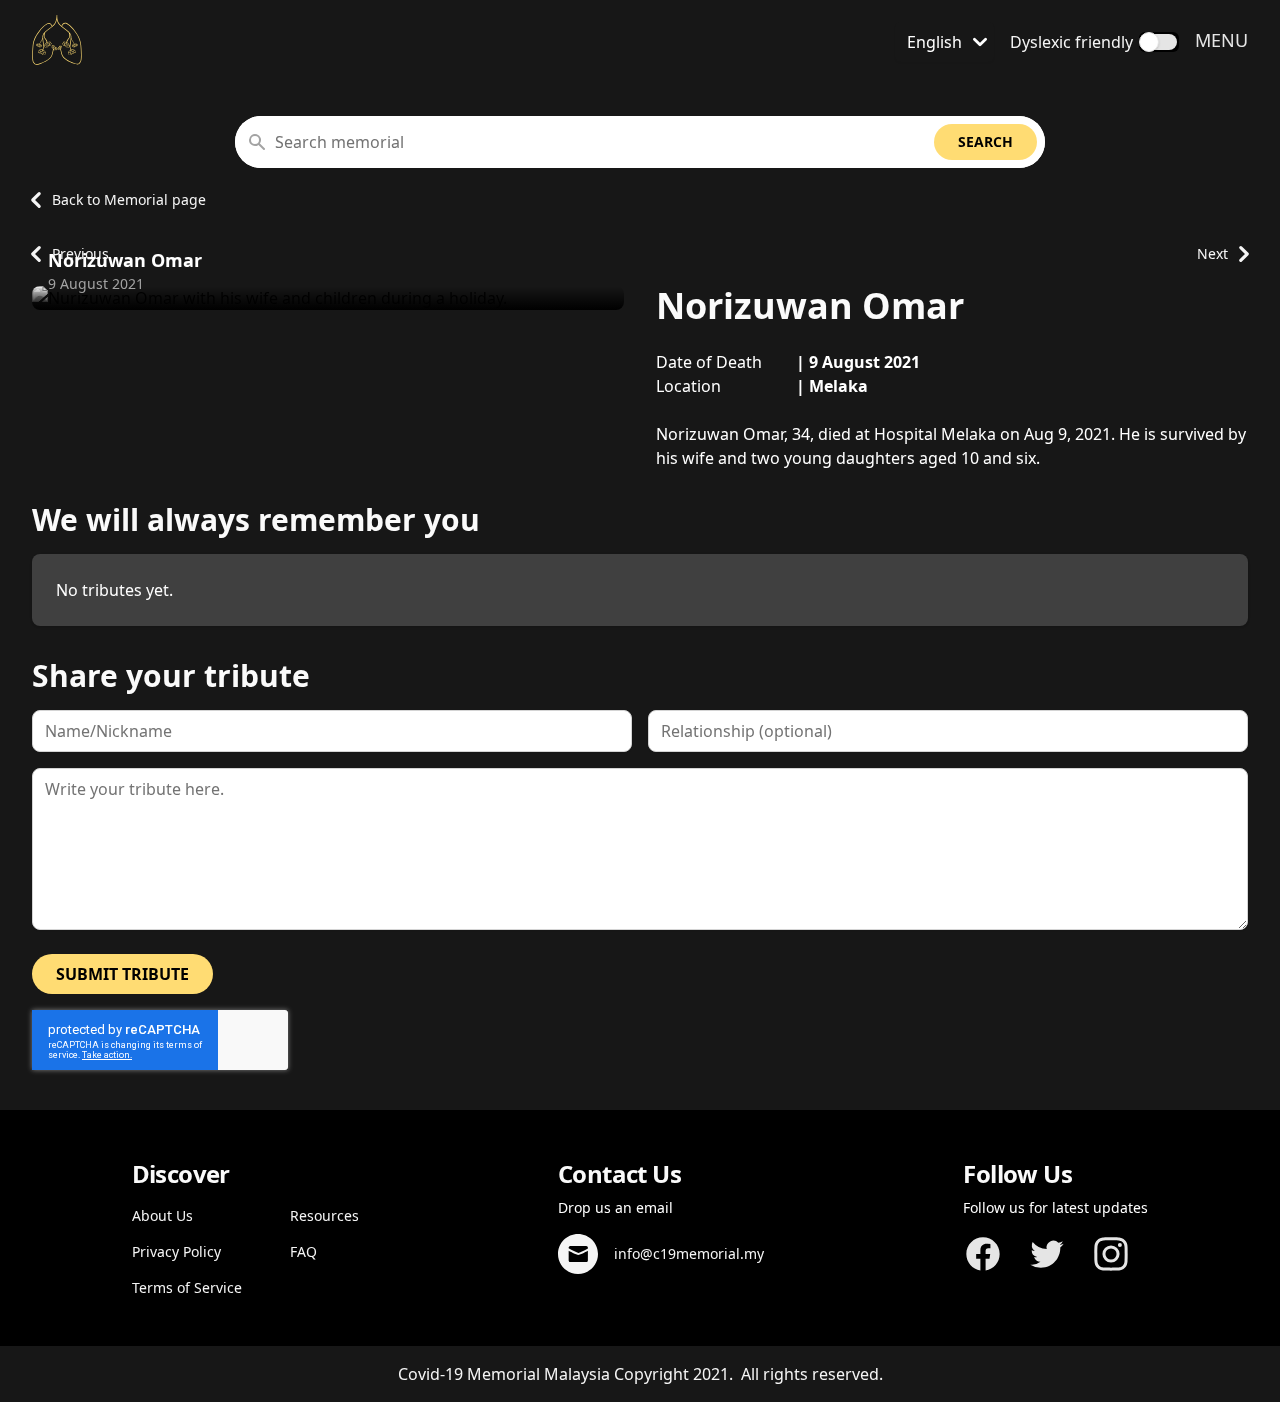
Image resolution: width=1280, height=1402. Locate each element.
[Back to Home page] (57, 40)
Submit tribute (122, 974)
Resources (324, 1215)
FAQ (303, 1251)
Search (985, 141)
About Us (162, 1215)
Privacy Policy (176, 1251)
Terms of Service (187, 1287)
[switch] (1159, 42)
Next (1212, 253)
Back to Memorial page (129, 199)
